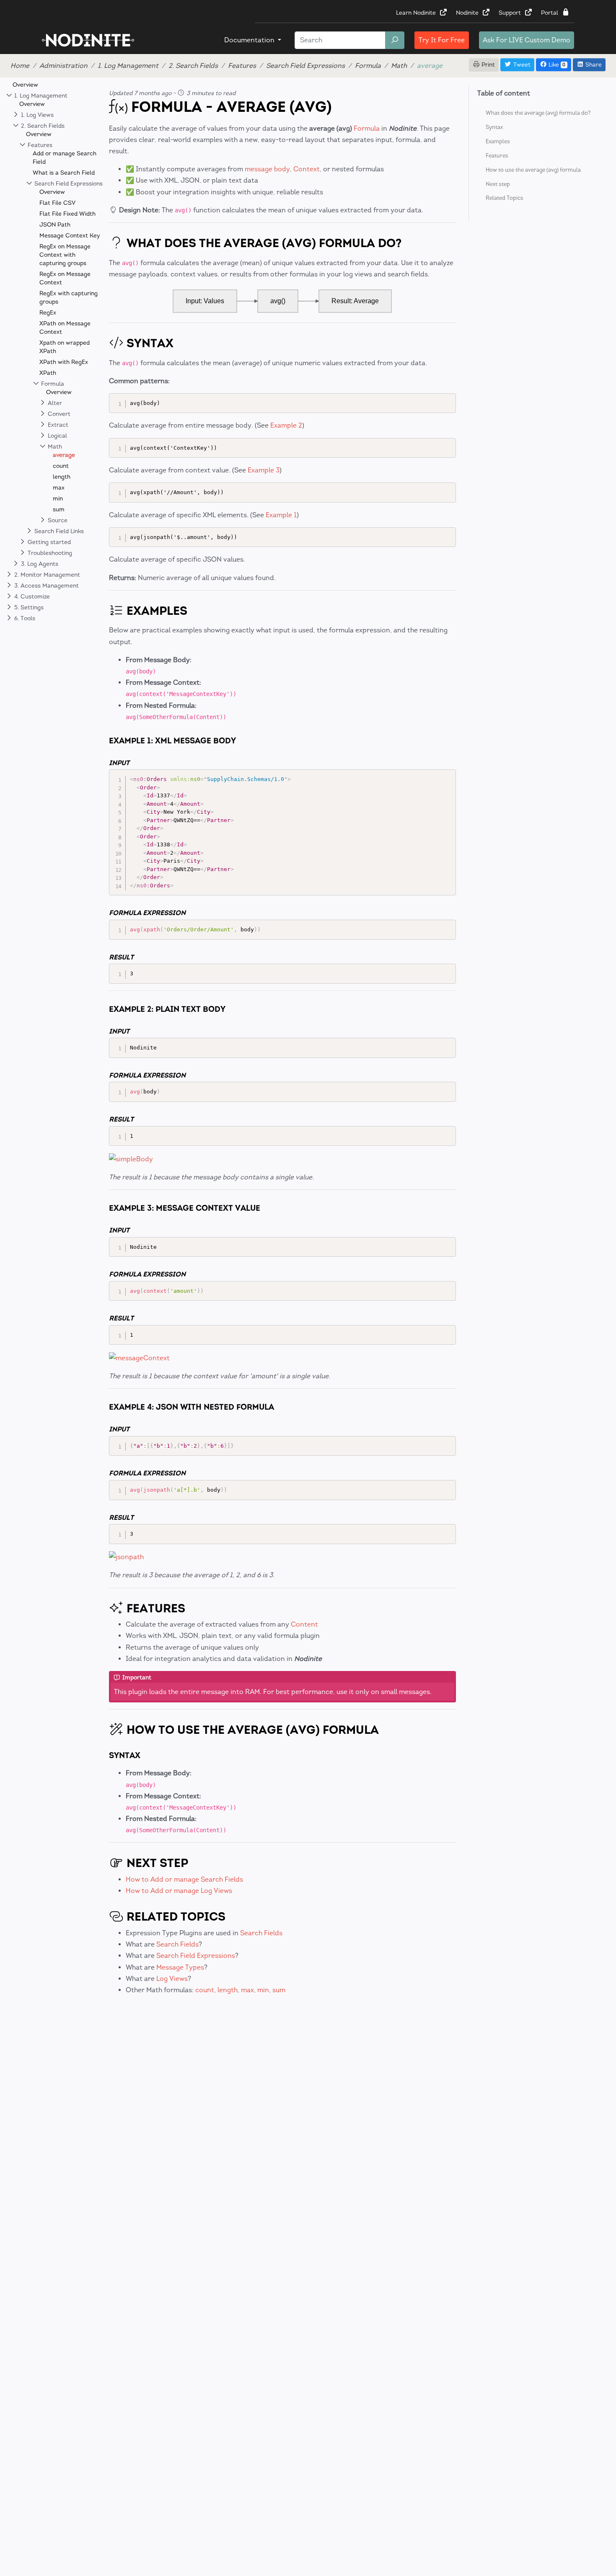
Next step (498, 184)
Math (399, 66)
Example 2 (286, 425)
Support (511, 13)
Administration (63, 66)
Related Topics (505, 198)
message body (267, 169)
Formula (368, 66)
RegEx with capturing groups (69, 298)
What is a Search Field (64, 173)
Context (307, 169)
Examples (498, 141)
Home (20, 66)
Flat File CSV (57, 203)
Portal (550, 13)
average (64, 455)
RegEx (48, 313)
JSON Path (55, 225)
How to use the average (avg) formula (533, 169)
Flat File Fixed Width (67, 214)
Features (242, 66)
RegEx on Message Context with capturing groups (65, 255)
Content (304, 1624)
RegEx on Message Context (65, 278)
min (58, 499)
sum (59, 509)
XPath (48, 373)
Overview (25, 85)
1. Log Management (128, 66)
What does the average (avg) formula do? (538, 112)
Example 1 (281, 515)
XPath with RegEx (64, 362)
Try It (442, 40)
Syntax (494, 127)
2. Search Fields (193, 66)
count (61, 466)
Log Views (172, 1979)
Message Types (180, 1967)
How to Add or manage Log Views (179, 1891)
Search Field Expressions (305, 66)
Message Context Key (70, 236)
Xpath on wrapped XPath (65, 347)
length (62, 477)
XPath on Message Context (65, 328)
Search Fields (261, 1933)
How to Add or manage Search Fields (184, 1879)
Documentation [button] (250, 40)
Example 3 (264, 470)
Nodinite (468, 13)
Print (487, 65)
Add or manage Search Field (65, 158)
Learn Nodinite (417, 13)
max (59, 488)
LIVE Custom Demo (527, 40)
